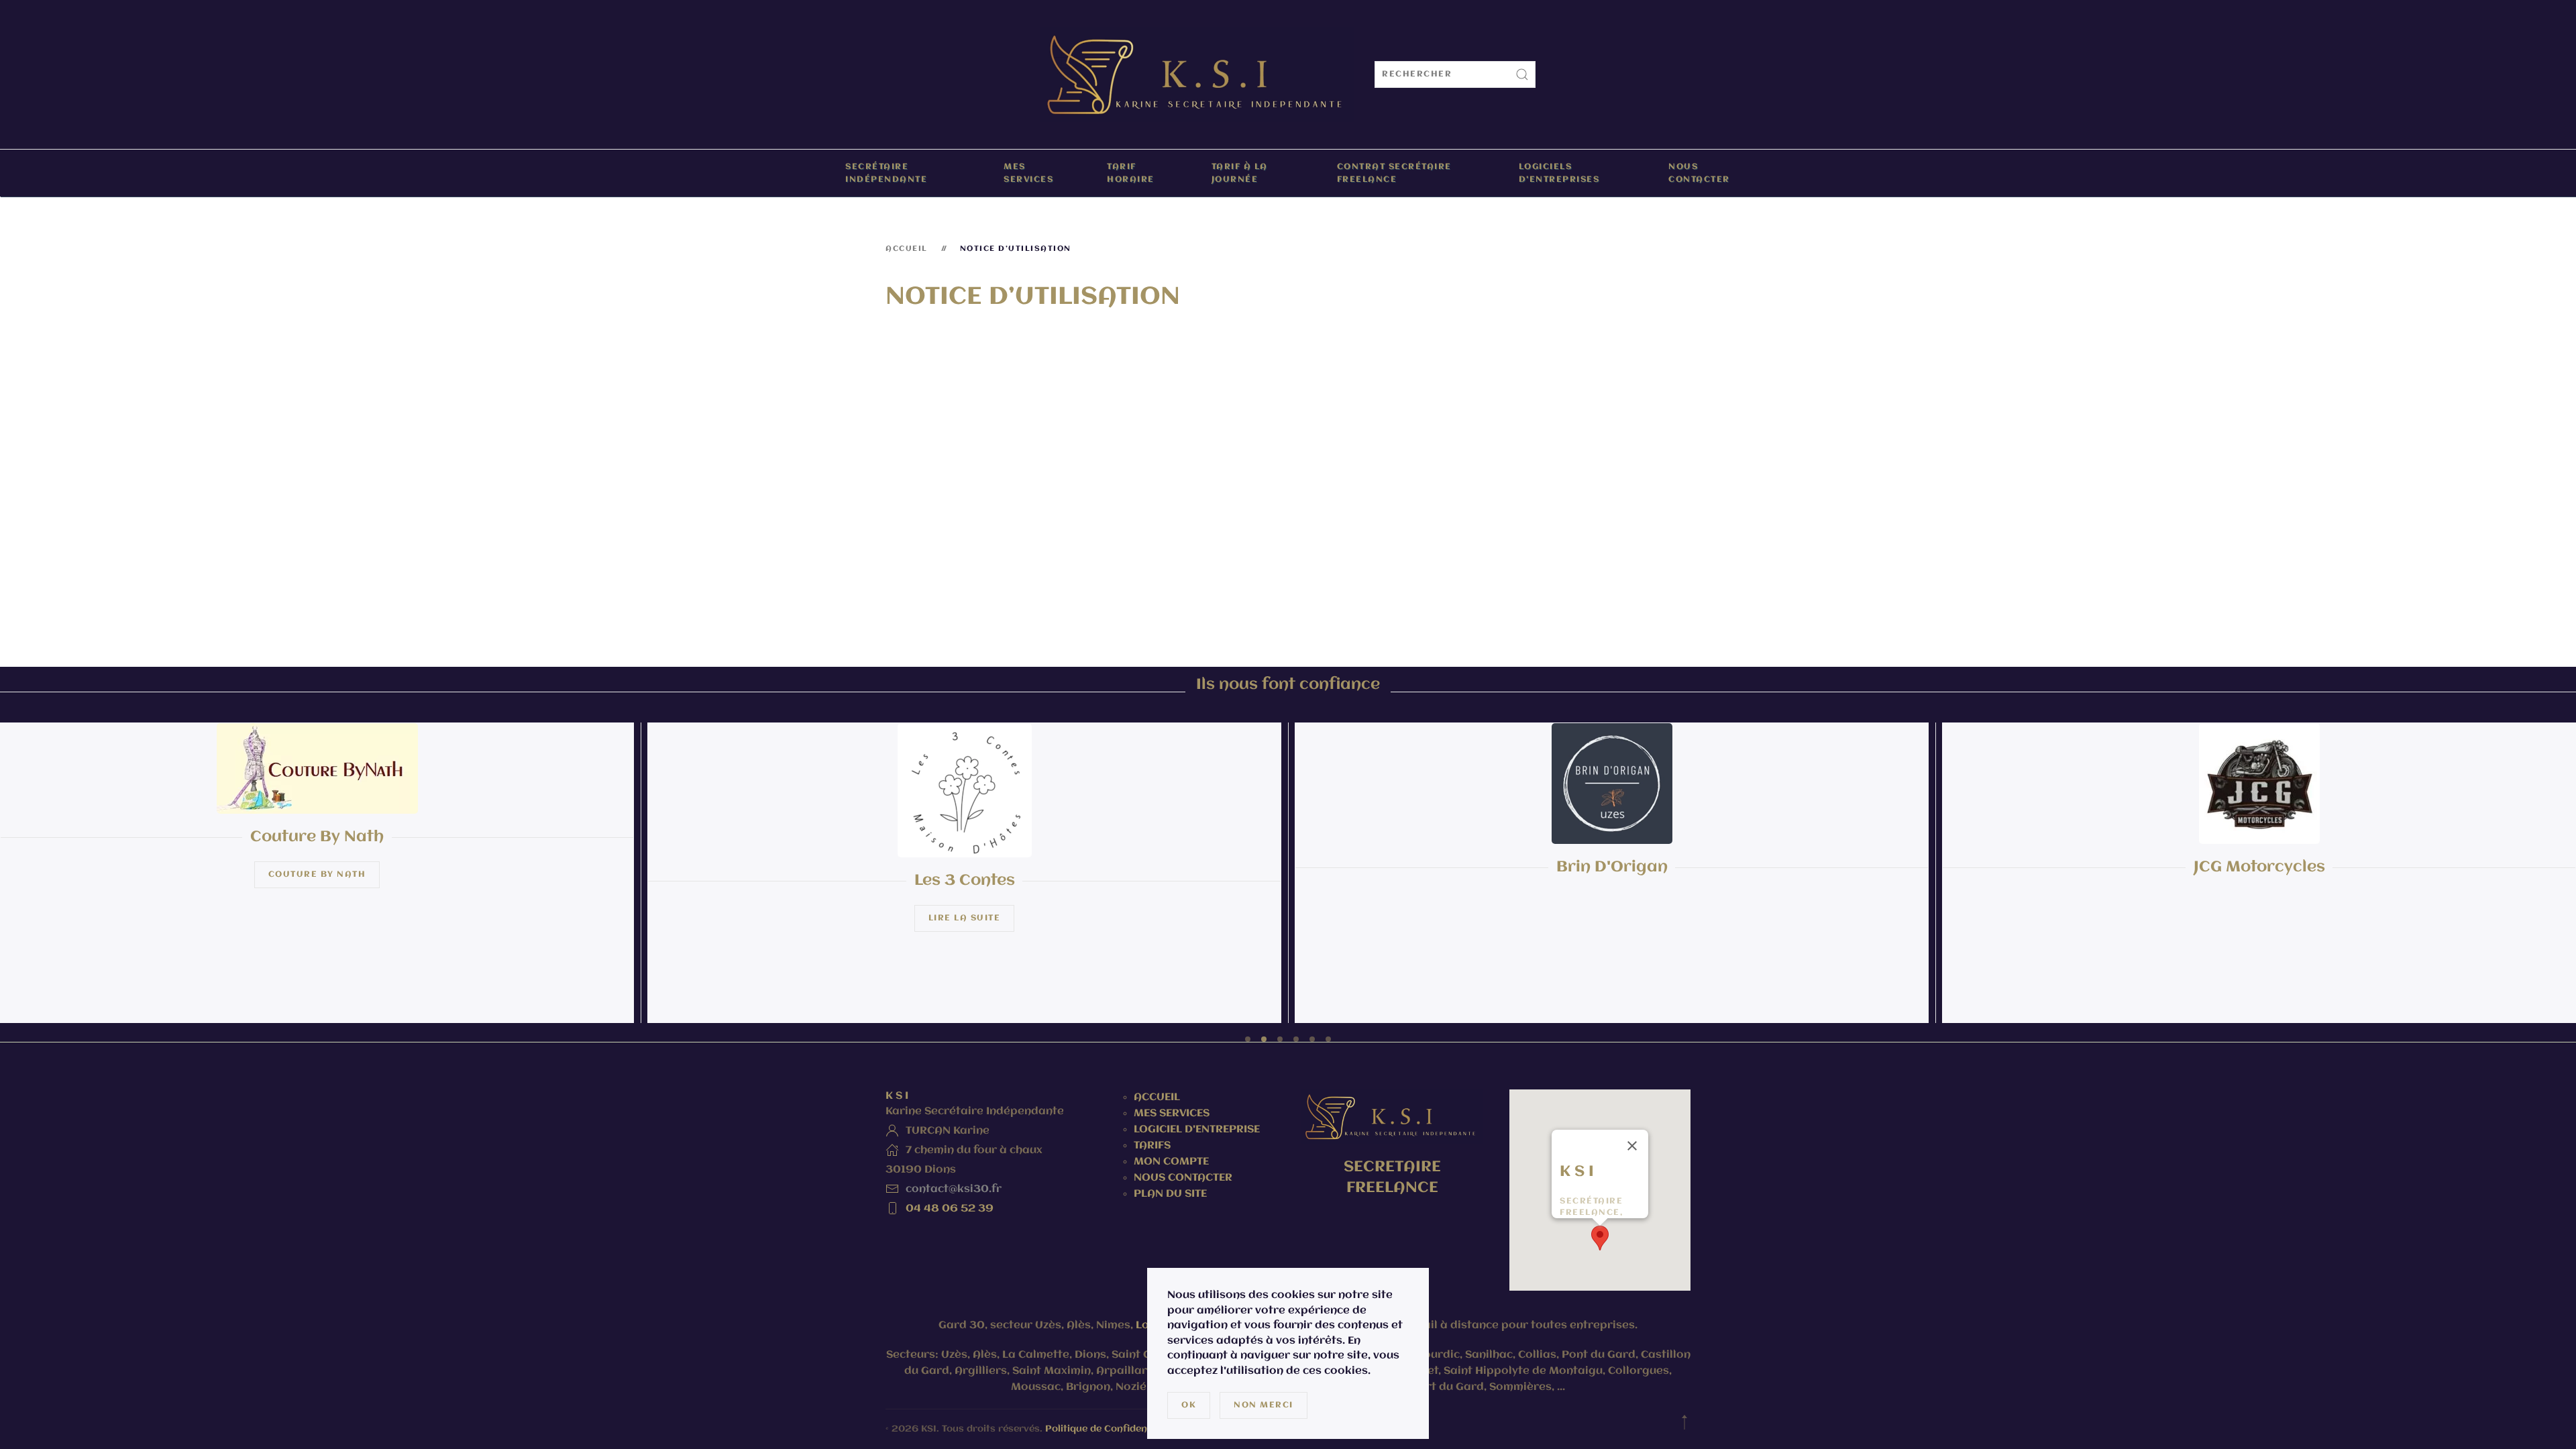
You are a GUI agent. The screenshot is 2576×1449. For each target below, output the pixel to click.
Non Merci (1264, 1405)
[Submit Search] (1522, 74)
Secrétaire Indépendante (886, 173)
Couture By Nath (317, 874)
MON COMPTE (1171, 1162)
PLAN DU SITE (1170, 1194)
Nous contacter (1699, 173)
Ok (1189, 1405)
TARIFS (1152, 1146)
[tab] (1248, 1039)
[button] (1600, 1238)
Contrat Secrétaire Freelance (1394, 173)
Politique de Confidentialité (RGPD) (1128, 1429)
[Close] (1632, 1146)
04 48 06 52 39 (950, 1209)
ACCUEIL (1157, 1097)
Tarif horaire (1131, 173)
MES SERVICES (1172, 1114)
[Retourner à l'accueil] (1197, 74)
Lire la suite (965, 917)
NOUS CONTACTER (1183, 1178)
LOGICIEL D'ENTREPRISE (1198, 1130)
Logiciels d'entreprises (1559, 173)
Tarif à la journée (1240, 173)
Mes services (1028, 173)
